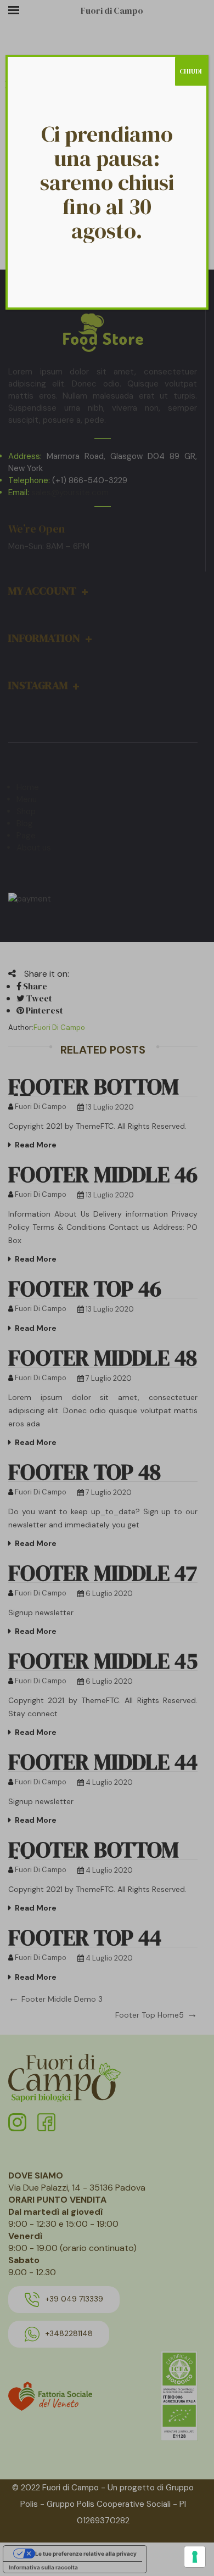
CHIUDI (191, 71)
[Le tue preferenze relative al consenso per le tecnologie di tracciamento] (195, 2557)
